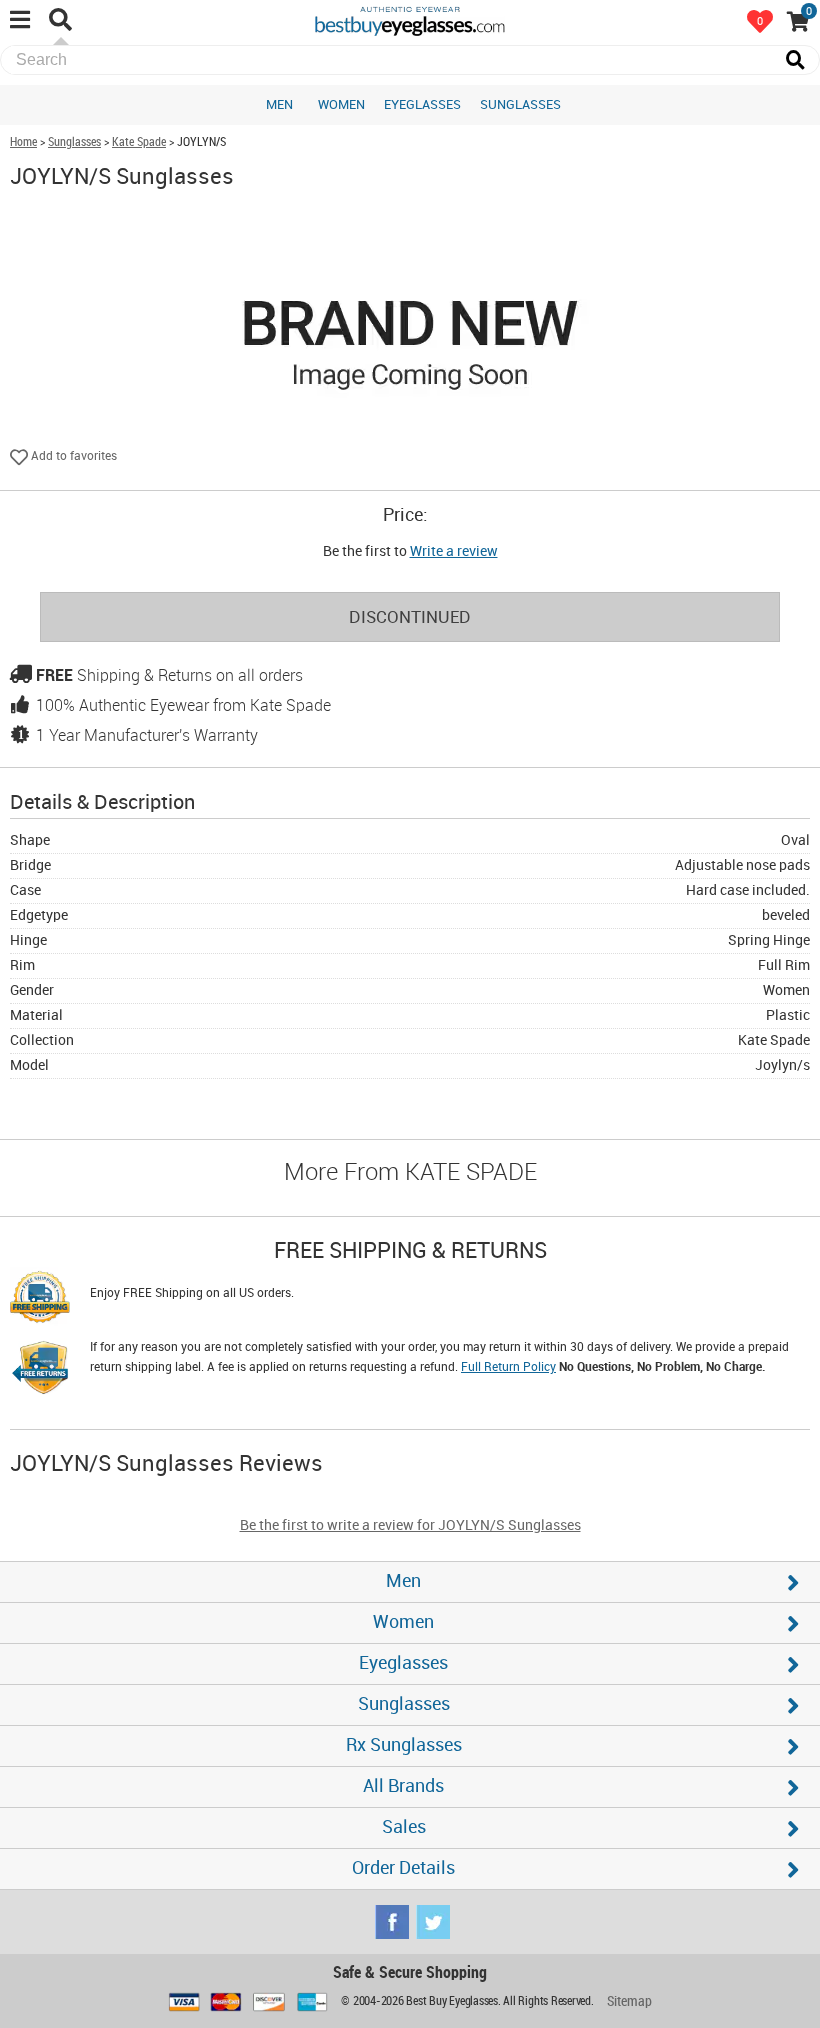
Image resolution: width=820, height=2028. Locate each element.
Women (341, 105)
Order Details (403, 1868)
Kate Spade (139, 142)
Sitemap (629, 2001)
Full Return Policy (508, 1367)
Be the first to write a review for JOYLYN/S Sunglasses (410, 1525)
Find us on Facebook (392, 1922)
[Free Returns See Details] (40, 1371)
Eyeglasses (422, 105)
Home (23, 142)
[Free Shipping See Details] (40, 1300)
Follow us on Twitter (433, 1922)
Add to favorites (72, 456)
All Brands (403, 1786)
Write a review (454, 551)
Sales (404, 1827)
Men (279, 105)
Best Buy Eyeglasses (410, 20)
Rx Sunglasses (404, 1745)
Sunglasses (520, 105)
